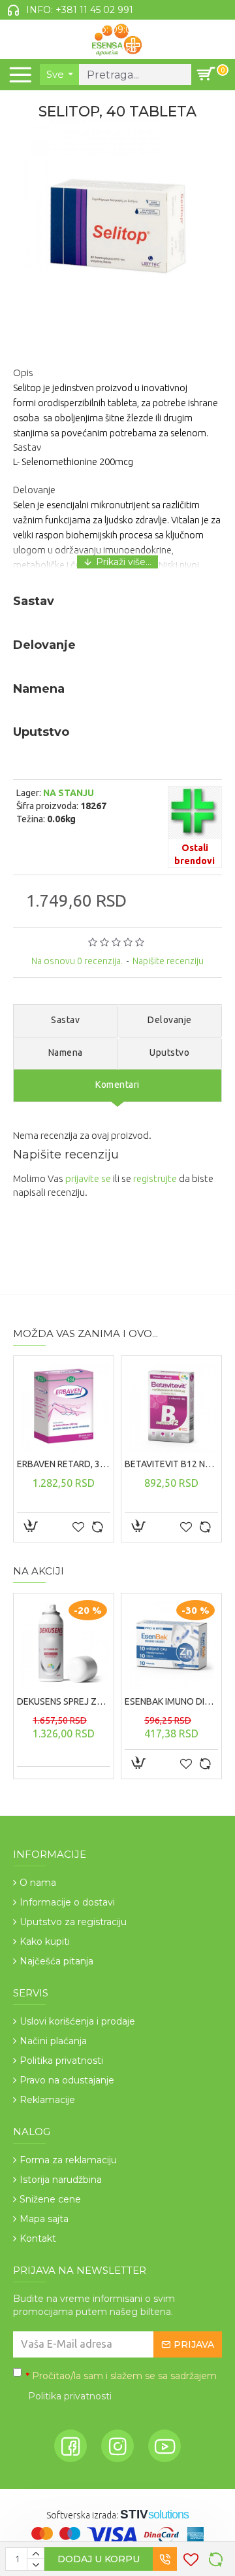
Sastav (65, 1020)
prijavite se (88, 1178)
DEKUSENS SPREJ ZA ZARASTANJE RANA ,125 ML (64, 1701)
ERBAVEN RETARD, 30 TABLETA (64, 1464)
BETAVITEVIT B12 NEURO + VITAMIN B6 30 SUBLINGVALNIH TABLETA (171, 1464)
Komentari (117, 1085)
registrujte (155, 1178)
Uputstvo (169, 1053)
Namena (66, 1053)
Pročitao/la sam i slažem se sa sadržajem (121, 2386)
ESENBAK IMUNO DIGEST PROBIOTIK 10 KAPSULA (171, 1701)
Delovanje (170, 1020)
